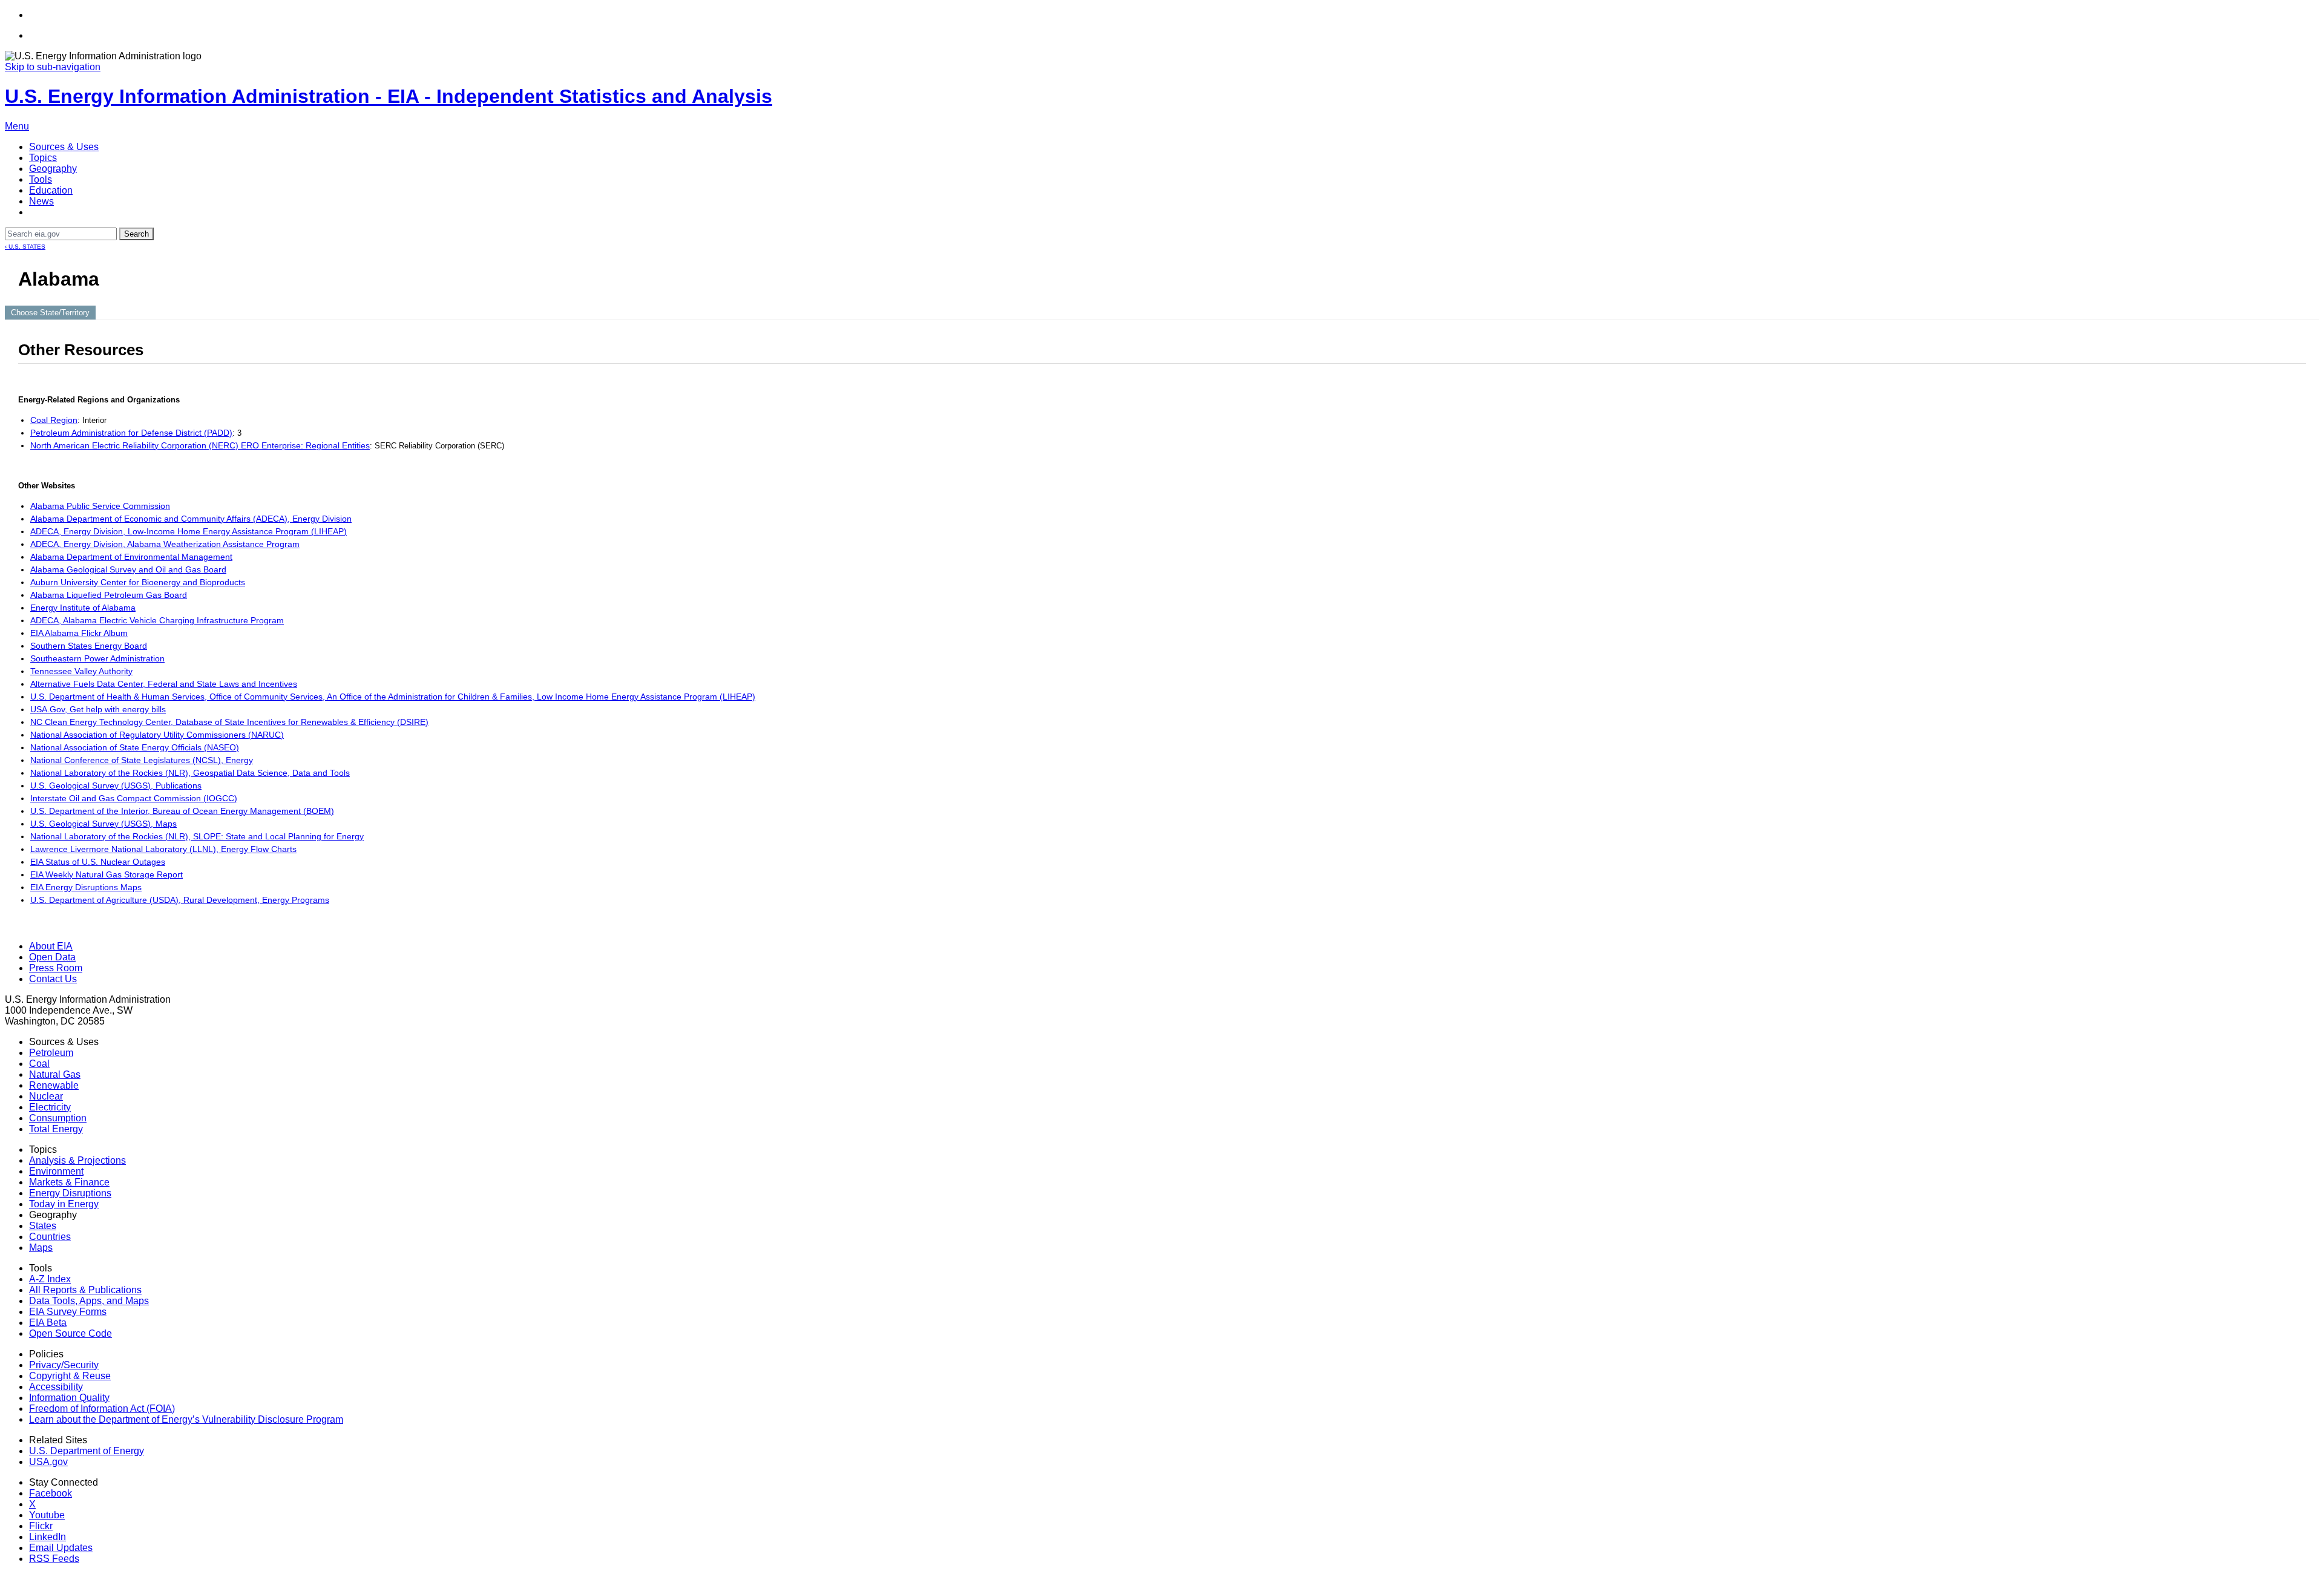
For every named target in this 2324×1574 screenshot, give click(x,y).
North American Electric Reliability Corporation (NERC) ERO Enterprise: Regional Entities (200, 445)
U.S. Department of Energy (87, 1451)
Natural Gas (55, 1074)
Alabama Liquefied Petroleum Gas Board (109, 595)
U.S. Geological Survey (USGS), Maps (103, 824)
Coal (39, 1064)
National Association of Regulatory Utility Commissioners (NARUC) (157, 735)
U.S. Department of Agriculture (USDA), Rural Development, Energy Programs (180, 900)
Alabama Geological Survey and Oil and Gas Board (128, 569)
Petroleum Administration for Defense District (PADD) (131, 433)
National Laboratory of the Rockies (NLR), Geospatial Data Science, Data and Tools (190, 773)
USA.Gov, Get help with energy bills (98, 709)
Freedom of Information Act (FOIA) (102, 1408)
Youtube (47, 1515)
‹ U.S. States (25, 247)
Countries (50, 1237)
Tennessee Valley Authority (81, 671)
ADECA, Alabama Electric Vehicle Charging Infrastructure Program (157, 620)
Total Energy (56, 1129)
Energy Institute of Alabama (83, 608)
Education (51, 190)
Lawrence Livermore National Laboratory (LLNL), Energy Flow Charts (163, 849)
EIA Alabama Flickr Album (79, 633)
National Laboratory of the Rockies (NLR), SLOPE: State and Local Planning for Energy (197, 836)
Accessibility (56, 1387)
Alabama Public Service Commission (100, 506)
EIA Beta (48, 1323)
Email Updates (61, 1548)
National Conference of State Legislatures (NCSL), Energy (142, 760)
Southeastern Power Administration (97, 658)
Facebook (51, 1493)
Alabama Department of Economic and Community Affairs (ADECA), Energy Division (191, 519)
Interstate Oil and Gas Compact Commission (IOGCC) (134, 798)
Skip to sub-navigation (53, 67)
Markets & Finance (69, 1182)
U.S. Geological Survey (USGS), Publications (116, 785)
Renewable (54, 1085)
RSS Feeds (54, 1559)
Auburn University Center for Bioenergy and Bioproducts (138, 582)
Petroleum (51, 1053)
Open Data (52, 957)
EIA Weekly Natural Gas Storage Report (107, 874)
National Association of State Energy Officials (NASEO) (135, 747)
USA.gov (48, 1462)
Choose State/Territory (50, 313)
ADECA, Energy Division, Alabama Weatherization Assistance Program (165, 544)
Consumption (58, 1118)
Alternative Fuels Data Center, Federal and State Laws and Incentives (164, 684)
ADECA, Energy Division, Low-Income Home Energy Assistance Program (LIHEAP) (189, 531)
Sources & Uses (64, 147)
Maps (41, 1248)
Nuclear (46, 1096)
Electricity (50, 1107)
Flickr (41, 1526)
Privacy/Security (64, 1365)
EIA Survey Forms (68, 1312)
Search (136, 234)
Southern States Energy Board (89, 646)
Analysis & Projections (77, 1160)
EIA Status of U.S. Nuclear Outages (98, 862)
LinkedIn (48, 1537)
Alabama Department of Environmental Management (131, 557)
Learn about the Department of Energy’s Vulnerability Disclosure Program (186, 1419)
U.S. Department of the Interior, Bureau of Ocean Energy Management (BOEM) (182, 811)
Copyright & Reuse (70, 1376)
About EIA (51, 946)
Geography (53, 169)
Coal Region (54, 420)
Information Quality (69, 1398)
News (41, 201)
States (43, 1226)
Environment (56, 1171)
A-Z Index (50, 1279)
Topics (43, 158)
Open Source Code (71, 1333)
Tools (41, 179)
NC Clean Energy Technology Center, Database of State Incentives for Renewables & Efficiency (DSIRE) (229, 722)
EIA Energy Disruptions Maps (86, 887)
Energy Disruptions (70, 1193)
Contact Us (53, 979)
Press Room (56, 968)
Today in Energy (64, 1204)
